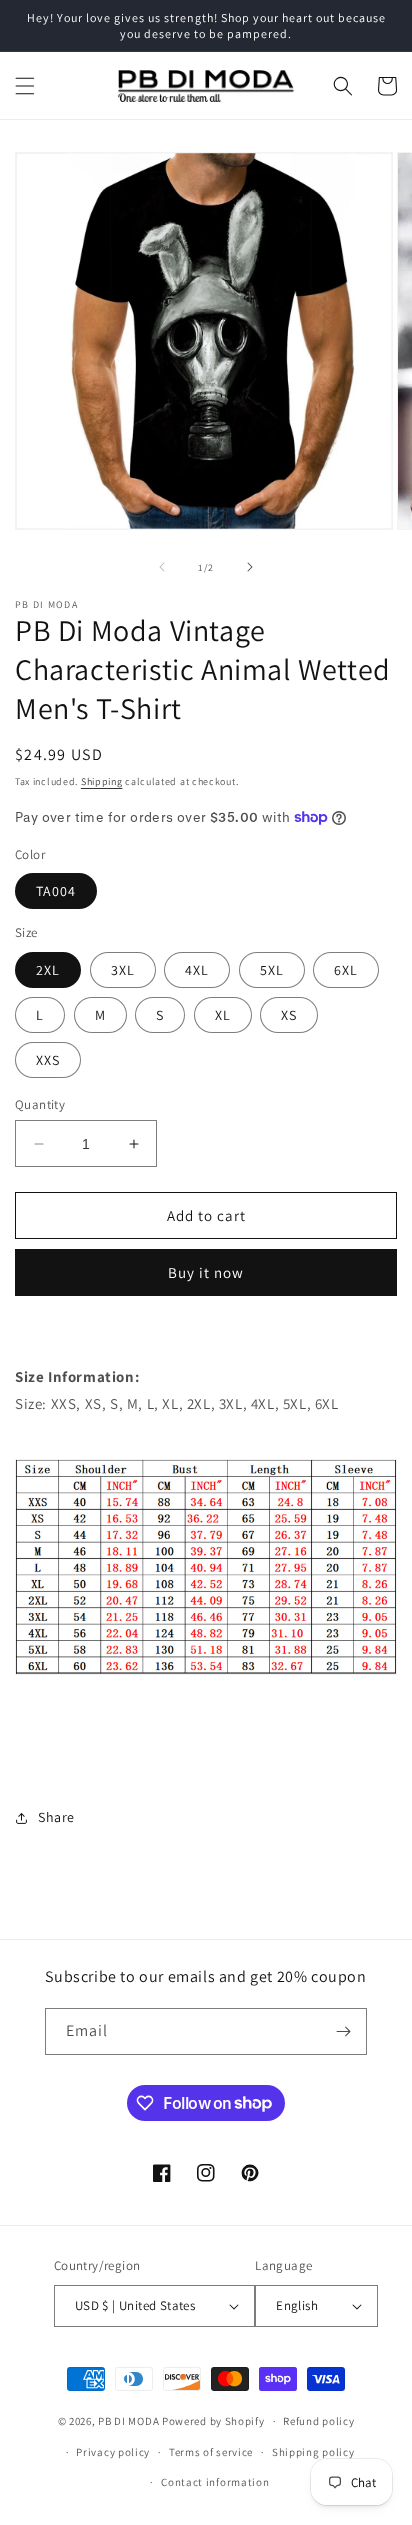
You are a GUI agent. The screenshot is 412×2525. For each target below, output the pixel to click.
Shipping (102, 781)
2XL (48, 970)
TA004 (56, 891)
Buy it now (206, 1272)
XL (223, 1015)
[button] (25, 86)
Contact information (215, 2482)
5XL (272, 970)
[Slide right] (250, 567)
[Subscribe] (344, 2031)
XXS (48, 1060)
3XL (123, 970)
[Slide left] (162, 567)
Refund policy (318, 2421)
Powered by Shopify (213, 2421)
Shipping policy (313, 2452)
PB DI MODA (128, 2421)
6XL (346, 970)
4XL (197, 970)
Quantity (40, 1104)
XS (289, 1015)
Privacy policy (113, 2452)
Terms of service (211, 2452)
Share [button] (56, 1817)
